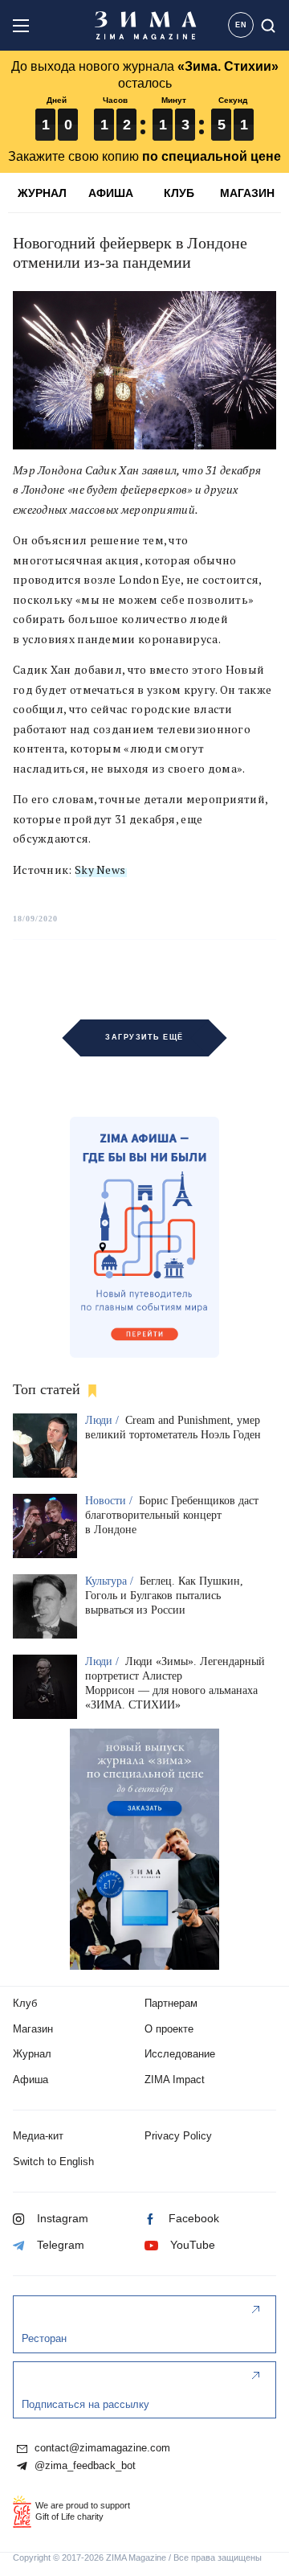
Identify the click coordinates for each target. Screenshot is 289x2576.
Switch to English (53, 2162)
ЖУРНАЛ (42, 193)
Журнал (32, 2054)
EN (241, 25)
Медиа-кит (38, 2136)
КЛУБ (179, 193)
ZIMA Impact (175, 2080)
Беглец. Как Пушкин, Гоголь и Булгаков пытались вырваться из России (164, 1596)
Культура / (111, 1581)
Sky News (100, 870)
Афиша (31, 2080)
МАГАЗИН (247, 193)
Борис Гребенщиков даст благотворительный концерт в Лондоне (172, 1515)
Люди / (104, 1420)
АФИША (111, 193)
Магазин (33, 2029)
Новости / (110, 1501)
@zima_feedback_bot (83, 2466)
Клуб (25, 2003)
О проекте (169, 2029)
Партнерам (171, 2003)
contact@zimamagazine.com (101, 2448)
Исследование (180, 2054)
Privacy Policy (178, 2136)
